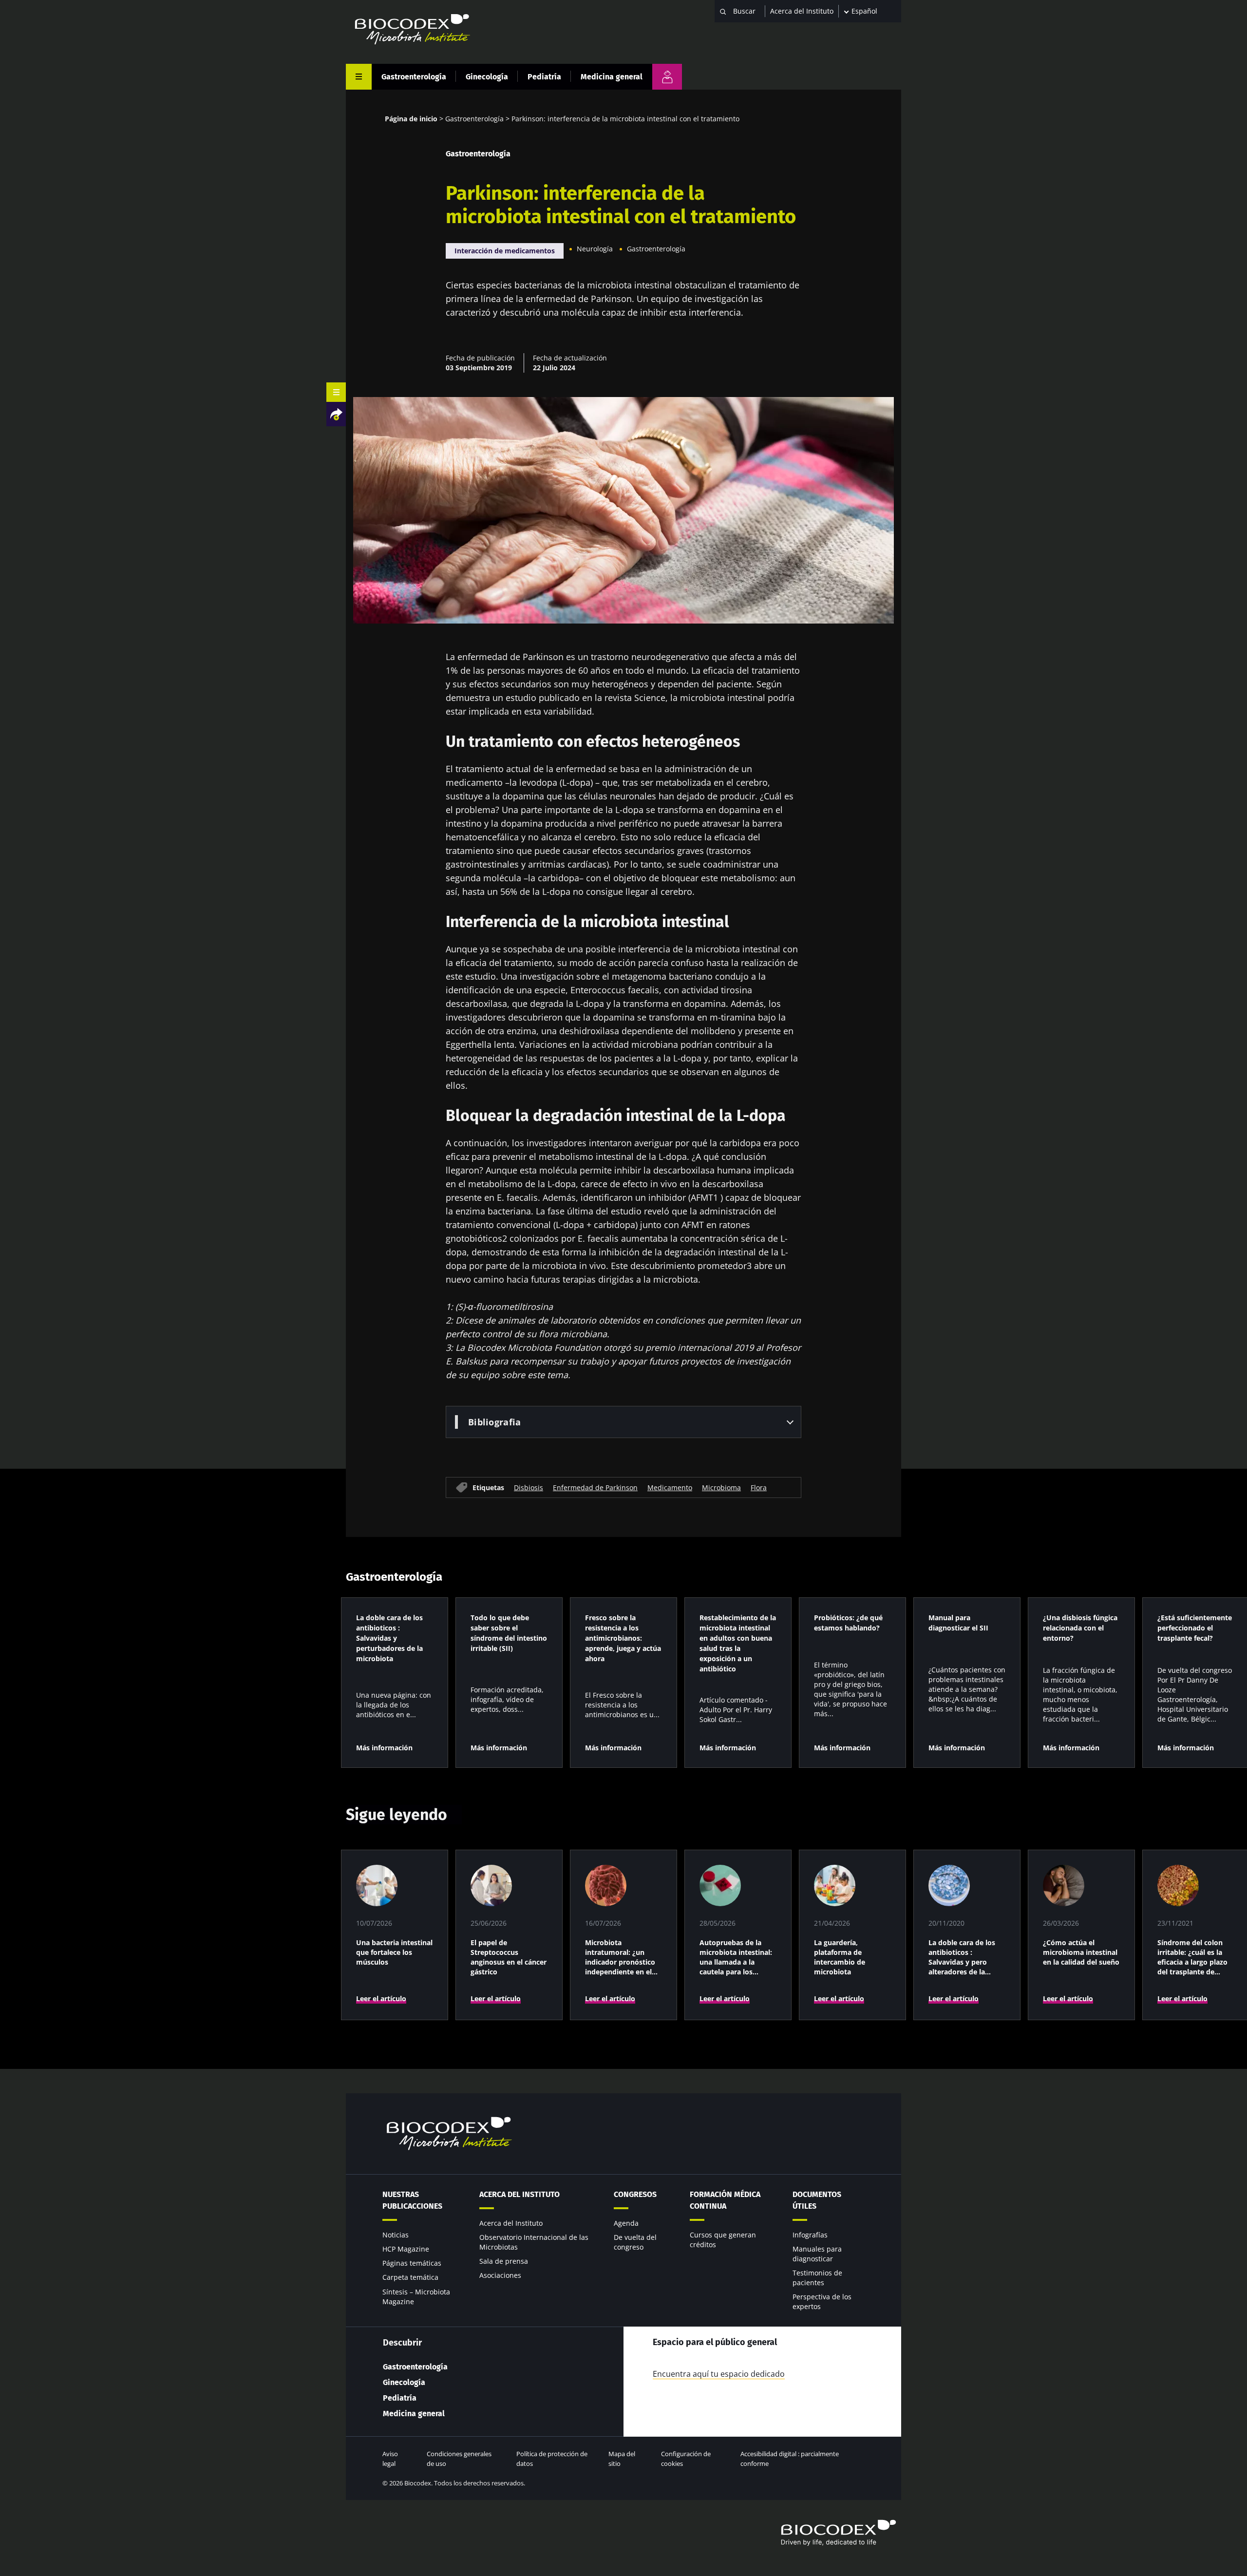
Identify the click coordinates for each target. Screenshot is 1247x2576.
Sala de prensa (504, 2261)
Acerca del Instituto (802, 11)
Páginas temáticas (412, 2263)
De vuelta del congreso (635, 2242)
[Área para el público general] (667, 77)
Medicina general (612, 77)
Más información (384, 1748)
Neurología (595, 249)
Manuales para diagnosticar (817, 2254)
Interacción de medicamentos (505, 251)
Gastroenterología (414, 77)
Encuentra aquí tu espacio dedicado (719, 2374)
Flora (759, 1487)
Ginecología (487, 77)
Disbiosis (529, 1487)
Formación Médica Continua (725, 2200)
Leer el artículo (381, 1998)
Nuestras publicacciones (412, 2200)
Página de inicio (411, 119)
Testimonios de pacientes (817, 2278)
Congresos (635, 2194)
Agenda (626, 2223)
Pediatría (544, 77)
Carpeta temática (410, 2277)
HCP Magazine (406, 2249)
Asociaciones (500, 2275)
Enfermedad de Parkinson (595, 1487)
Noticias (396, 2235)
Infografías (810, 2235)
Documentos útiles (817, 2200)
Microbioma (721, 1487)
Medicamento (670, 1487)
